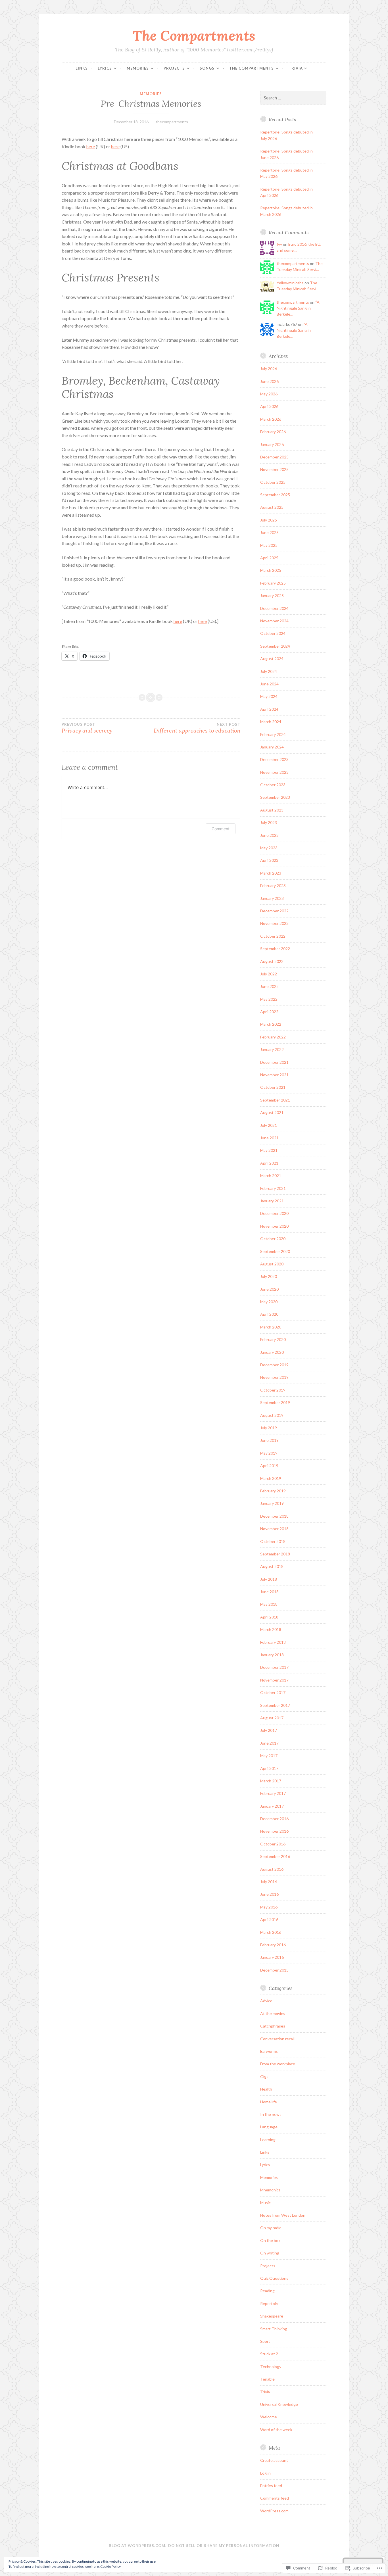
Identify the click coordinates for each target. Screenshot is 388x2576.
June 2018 (269, 1592)
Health (266, 2089)
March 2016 (271, 1932)
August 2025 (272, 507)
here (91, 146)
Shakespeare (272, 2316)
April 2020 (269, 1314)
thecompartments (172, 122)
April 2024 (269, 709)
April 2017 (269, 1768)
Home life (269, 2102)
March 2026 (271, 419)
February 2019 (273, 1491)
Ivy (279, 244)
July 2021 (269, 1125)
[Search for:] (293, 98)
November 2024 (274, 621)
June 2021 (269, 1138)
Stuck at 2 (269, 2354)
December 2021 (274, 1062)
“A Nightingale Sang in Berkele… (298, 308)
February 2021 (273, 1188)
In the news (271, 2114)
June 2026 (269, 381)
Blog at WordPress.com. (138, 2546)
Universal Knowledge (279, 2404)
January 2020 (272, 1352)
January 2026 (272, 444)
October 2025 (273, 482)
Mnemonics (270, 2190)
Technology (271, 2367)
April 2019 (269, 1466)
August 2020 (272, 1264)
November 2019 (274, 1377)
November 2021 (274, 1075)
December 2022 (274, 911)
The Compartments (194, 36)
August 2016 (272, 1869)
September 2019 (275, 1402)
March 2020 (271, 1327)
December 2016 (274, 1819)
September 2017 (275, 1705)
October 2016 (273, 1844)
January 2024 (272, 747)
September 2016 (275, 1856)
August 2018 (272, 1566)
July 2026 (269, 369)
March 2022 (271, 1024)
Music (265, 2203)
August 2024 (272, 659)
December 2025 (274, 457)
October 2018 (273, 1541)
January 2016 (272, 1957)
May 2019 (269, 1453)
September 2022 (275, 949)
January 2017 (272, 1806)
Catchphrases (273, 2026)
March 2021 (271, 1176)
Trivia (296, 68)
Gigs (264, 2077)
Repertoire (270, 2303)
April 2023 (269, 860)
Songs (207, 68)
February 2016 (273, 1945)
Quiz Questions (274, 2278)
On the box (270, 2240)
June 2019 (269, 1440)
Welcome (269, 2417)
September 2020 (275, 1251)
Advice (266, 2001)
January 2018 (272, 1655)
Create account (274, 2460)
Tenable (267, 2379)
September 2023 (275, 797)
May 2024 (269, 696)
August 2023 (272, 810)
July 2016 (269, 1882)
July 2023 (269, 822)
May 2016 (269, 1907)
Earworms (269, 2051)
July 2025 (269, 520)
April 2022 (269, 1012)
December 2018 (274, 1516)
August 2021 (272, 1112)
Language (269, 2127)
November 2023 (274, 772)
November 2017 (274, 1680)
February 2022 (273, 1037)
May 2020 (269, 1302)
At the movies (273, 2013)
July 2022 (269, 974)
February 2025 (273, 583)
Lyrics (105, 68)
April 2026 (269, 406)
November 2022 (274, 923)
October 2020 (273, 1239)
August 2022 (272, 961)
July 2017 (269, 1730)
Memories (138, 68)
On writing (270, 2253)
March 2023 (271, 873)
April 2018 (269, 1617)
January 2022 (272, 1049)
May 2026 (269, 394)
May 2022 (269, 999)
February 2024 (273, 734)
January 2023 (272, 898)
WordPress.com (274, 2511)
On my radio (271, 2228)
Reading (267, 2291)
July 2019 (269, 1428)
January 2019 (272, 1503)
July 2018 (269, 1579)
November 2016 (274, 1831)
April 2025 (269, 558)
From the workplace (278, 2064)
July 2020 (269, 1276)
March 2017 (271, 1781)
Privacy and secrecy (87, 728)
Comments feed (275, 2498)
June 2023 (269, 835)
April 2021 (269, 1163)
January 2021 (272, 1201)
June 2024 (269, 684)
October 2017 (273, 1692)
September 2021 (275, 1100)
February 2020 (273, 1339)
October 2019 (273, 1390)
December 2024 (274, 608)
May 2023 (269, 848)
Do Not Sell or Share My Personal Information (224, 2546)
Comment (221, 829)
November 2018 (274, 1529)
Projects (174, 68)
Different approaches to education (197, 728)
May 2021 (269, 1150)
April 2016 (269, 1919)
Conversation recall (277, 2039)
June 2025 (269, 532)
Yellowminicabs (290, 283)
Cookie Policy (110, 2566)
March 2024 (271, 722)
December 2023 (274, 759)
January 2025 (272, 595)
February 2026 (273, 432)
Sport (265, 2341)
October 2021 (273, 1087)
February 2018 (273, 1642)
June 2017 (269, 1743)
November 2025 (274, 469)
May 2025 (269, 545)
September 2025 (275, 495)
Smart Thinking (274, 2329)
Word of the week (276, 2430)
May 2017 (269, 1756)
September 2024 (275, 646)
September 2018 (275, 1554)
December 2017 (274, 1667)
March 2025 (271, 570)
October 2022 (273, 936)
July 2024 (269, 671)
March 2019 (271, 1478)
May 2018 (269, 1604)
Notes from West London (283, 2215)
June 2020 (269, 1289)
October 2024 (273, 633)
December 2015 (274, 1970)
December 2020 (274, 1213)
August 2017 (272, 1718)
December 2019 (274, 1365)
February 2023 (273, 886)
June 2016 (269, 1894)
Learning (268, 2140)
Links (82, 68)
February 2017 (273, 1793)
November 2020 (274, 1226)
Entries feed (271, 2486)
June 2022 (269, 986)
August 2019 (272, 1415)
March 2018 (271, 1629)
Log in (265, 2473)
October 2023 (273, 785)
